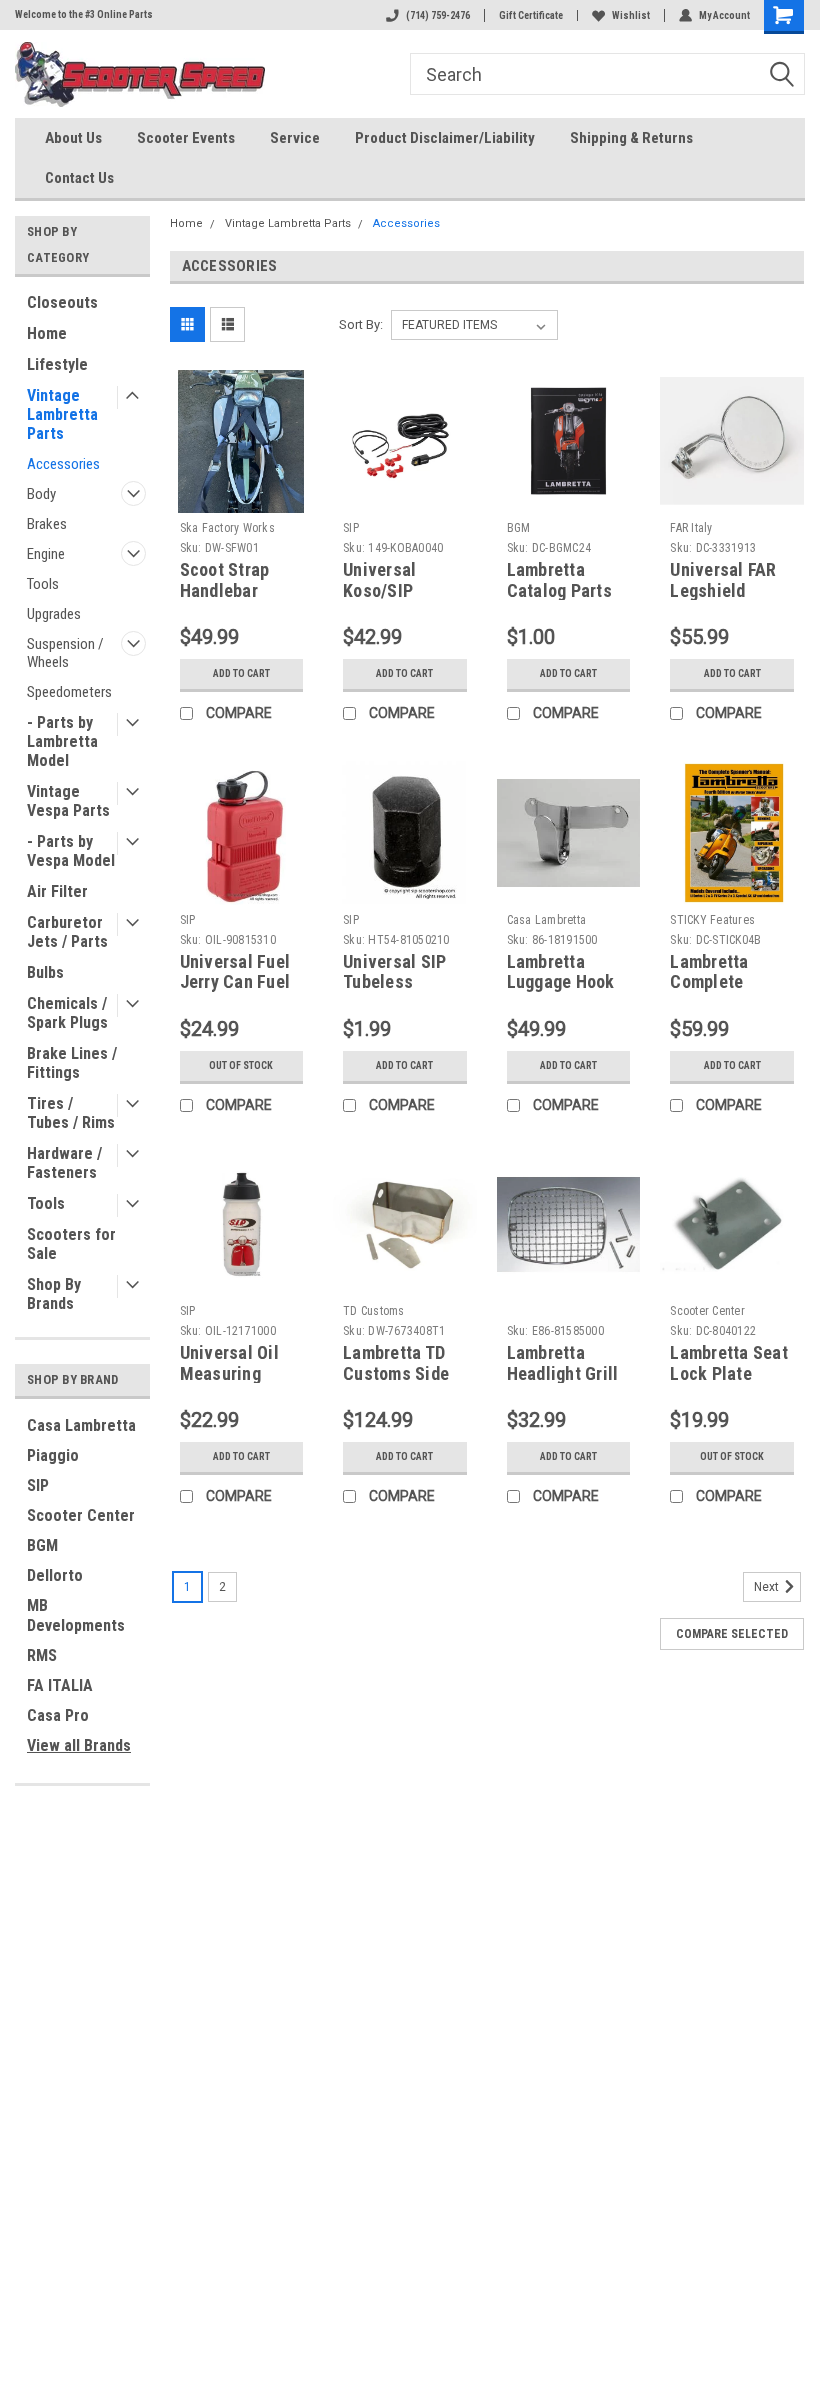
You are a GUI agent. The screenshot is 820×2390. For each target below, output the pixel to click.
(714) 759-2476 (438, 15)
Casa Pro (58, 1715)
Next (768, 1587)
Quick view (241, 497)
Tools (43, 584)
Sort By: (361, 324)
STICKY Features (712, 920)
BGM (42, 1545)
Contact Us (79, 178)
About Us (73, 138)
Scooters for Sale (71, 1244)
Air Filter (57, 891)
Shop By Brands (54, 1294)
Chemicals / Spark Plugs (67, 1013)
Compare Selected (732, 1634)
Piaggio (53, 1455)
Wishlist (631, 15)
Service (295, 138)
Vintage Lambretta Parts (62, 414)
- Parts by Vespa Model (71, 851)
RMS (42, 1655)
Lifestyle (57, 364)
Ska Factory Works (227, 528)
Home (47, 333)
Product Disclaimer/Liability (445, 138)
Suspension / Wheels (65, 653)
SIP (38, 1485)
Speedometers (69, 692)
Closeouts (62, 302)
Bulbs (45, 972)
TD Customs (374, 1311)
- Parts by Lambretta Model (62, 741)
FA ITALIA (60, 1685)
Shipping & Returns (631, 138)
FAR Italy (691, 528)
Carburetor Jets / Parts (67, 932)
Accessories (63, 464)
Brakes (47, 524)
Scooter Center (81, 1515)
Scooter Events (186, 138)
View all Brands (79, 1745)
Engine (46, 554)
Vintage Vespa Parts (68, 801)
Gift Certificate (531, 15)
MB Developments (76, 1615)
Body (41, 494)
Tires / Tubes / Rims (71, 1113)
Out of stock (241, 1065)
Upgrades (54, 614)
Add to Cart (241, 673)
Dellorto (55, 1575)
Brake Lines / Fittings (72, 1063)
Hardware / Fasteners (64, 1163)
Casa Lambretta (81, 1425)
